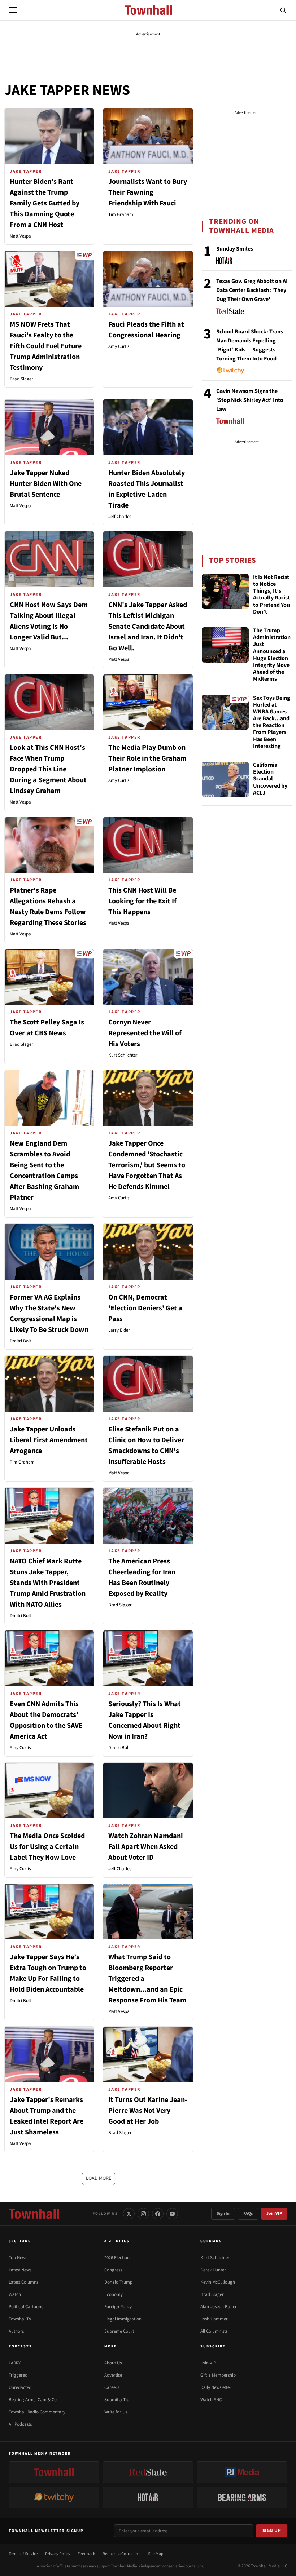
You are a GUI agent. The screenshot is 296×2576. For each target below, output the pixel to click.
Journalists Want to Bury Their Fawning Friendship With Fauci (148, 192)
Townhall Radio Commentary (37, 2412)
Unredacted (20, 2387)
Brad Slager (21, 379)
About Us (113, 2363)
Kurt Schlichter (123, 1055)
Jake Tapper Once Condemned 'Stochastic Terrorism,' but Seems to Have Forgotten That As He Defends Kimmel (147, 1165)
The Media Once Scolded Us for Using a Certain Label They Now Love (47, 1847)
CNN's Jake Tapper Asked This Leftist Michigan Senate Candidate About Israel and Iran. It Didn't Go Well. (148, 627)
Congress (113, 2270)
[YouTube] (172, 2214)
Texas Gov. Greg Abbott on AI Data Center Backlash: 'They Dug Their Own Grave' (252, 290)
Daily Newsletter (216, 2387)
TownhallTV (20, 2319)
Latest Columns (23, 2282)
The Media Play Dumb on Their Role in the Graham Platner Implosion (147, 758)
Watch (15, 2294)
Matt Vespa (20, 236)
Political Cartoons (26, 2307)
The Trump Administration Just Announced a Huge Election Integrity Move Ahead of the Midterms (272, 655)
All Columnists (214, 2331)
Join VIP (274, 2214)
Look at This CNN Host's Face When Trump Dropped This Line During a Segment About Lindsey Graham (48, 769)
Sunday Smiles (235, 249)
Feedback (86, 2554)
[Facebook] (158, 2214)
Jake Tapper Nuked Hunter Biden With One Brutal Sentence (46, 484)
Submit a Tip (117, 2400)
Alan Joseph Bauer (219, 2307)
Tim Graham (121, 214)
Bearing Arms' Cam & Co (33, 2400)
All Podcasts (20, 2424)
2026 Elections (118, 2258)
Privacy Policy (58, 2554)
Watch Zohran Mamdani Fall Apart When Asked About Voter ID (146, 1847)
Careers (112, 2387)
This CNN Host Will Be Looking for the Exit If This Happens (142, 901)
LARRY (15, 2363)
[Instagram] (143, 2214)
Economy (114, 2294)
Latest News (20, 2270)
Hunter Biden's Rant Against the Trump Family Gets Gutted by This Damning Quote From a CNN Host (45, 203)
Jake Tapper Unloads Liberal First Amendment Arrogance (49, 1440)
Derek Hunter (213, 2270)
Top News (18, 2258)
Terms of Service (23, 2554)
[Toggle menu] (13, 10)
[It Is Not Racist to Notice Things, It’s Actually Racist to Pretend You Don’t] (225, 592)
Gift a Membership (218, 2375)
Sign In (223, 2214)
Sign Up (272, 2531)
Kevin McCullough (218, 2282)
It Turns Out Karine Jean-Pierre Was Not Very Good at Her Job (148, 2111)
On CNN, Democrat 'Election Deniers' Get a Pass (145, 1308)
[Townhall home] (34, 2214)
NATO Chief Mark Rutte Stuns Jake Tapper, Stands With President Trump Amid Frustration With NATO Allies (48, 1583)
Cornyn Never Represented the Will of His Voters (145, 1033)
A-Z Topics (117, 2241)
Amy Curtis (119, 346)
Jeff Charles (120, 517)
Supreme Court (119, 2331)
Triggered (18, 2375)
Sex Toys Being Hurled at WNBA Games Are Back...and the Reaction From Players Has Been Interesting (272, 722)
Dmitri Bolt (20, 1341)
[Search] (283, 10)
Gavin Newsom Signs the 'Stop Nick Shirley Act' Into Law (250, 400)
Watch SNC (211, 2400)
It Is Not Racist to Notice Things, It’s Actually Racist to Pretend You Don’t (271, 595)
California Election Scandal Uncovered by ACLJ (270, 779)
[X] (129, 2214)
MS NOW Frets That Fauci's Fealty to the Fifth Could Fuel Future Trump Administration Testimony (46, 346)
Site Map (156, 2554)
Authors (16, 2331)
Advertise (113, 2375)
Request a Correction (122, 2554)
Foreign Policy (118, 2307)
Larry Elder (119, 1330)
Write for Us (116, 2412)
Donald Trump (118, 2282)
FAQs (248, 2214)
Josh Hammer (214, 2319)
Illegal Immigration (123, 2319)
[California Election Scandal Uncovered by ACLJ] (225, 779)
